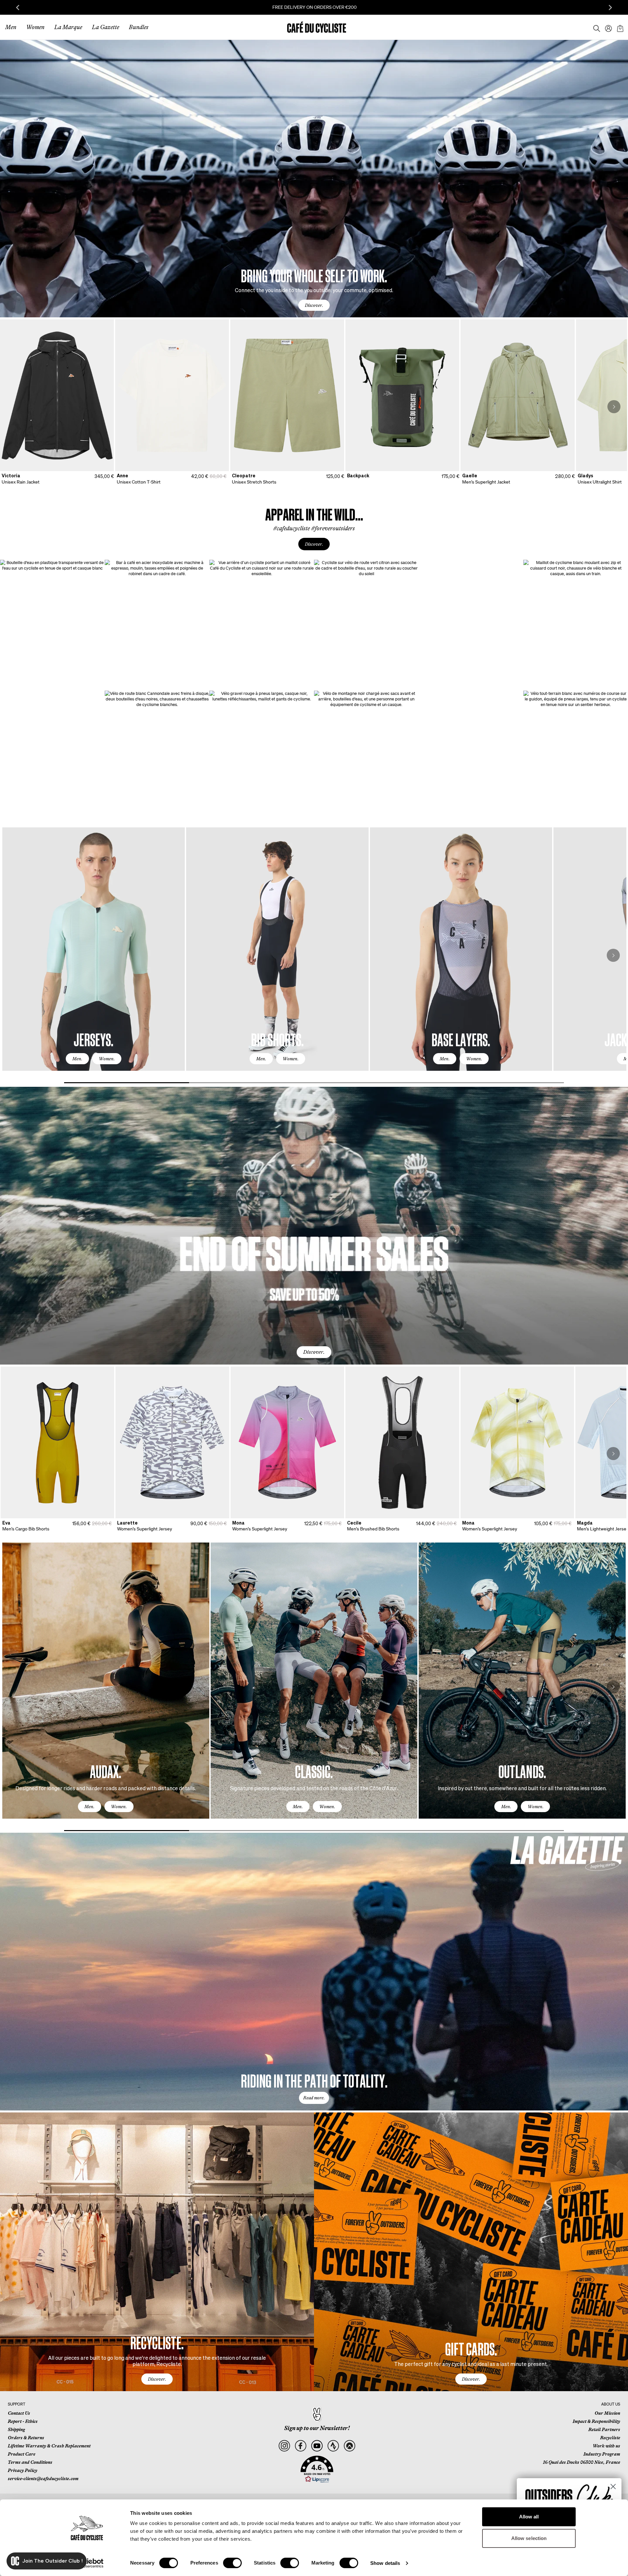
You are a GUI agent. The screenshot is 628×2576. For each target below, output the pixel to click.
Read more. (314, 2098)
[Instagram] (284, 2446)
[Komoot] (349, 2446)
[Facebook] (300, 2446)
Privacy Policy (23, 2470)
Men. (77, 1059)
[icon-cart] (619, 27)
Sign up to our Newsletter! (317, 2428)
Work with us (606, 2446)
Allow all (529, 2517)
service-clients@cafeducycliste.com (43, 2479)
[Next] (614, 407)
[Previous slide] (18, 8)
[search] (595, 27)
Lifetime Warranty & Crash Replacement (49, 2446)
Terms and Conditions (30, 2462)
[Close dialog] (613, 2487)
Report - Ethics (23, 2421)
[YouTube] (317, 2446)
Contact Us (19, 2413)
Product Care (22, 2454)
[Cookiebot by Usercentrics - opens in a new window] (87, 2563)
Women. (107, 1059)
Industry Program (602, 2454)
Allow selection (529, 2538)
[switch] (232, 2563)
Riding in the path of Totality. (314, 2080)
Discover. (314, 305)
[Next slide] (610, 8)
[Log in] (606, 27)
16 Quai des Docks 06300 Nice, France (582, 2462)
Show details (385, 2563)
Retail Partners (604, 2429)
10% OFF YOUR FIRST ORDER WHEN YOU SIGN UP (314, 7)
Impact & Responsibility (596, 2421)
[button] (317, 2469)
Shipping (16, 2429)
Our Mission (607, 2413)
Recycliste (610, 2438)
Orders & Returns (26, 2438)
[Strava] (333, 2446)
